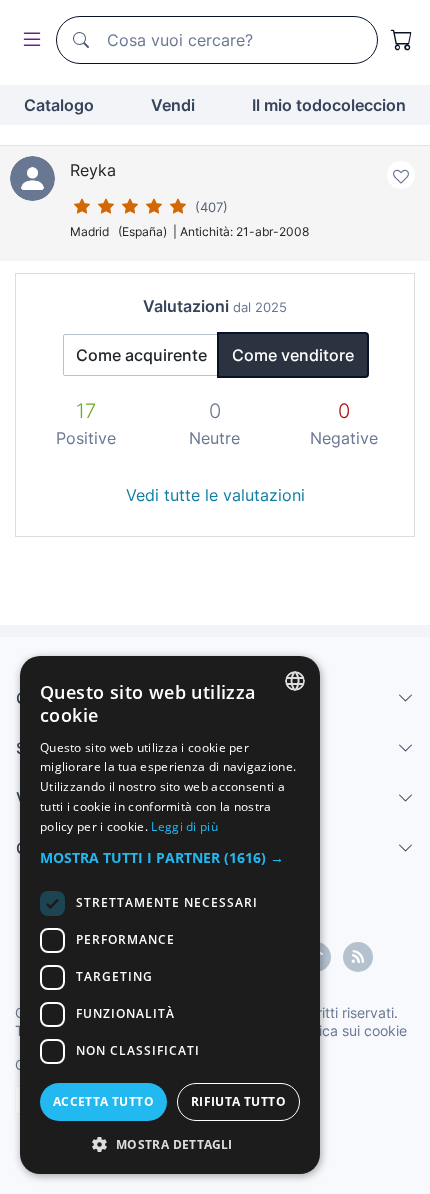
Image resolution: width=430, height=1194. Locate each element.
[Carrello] (402, 40)
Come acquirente (141, 355)
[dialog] (170, 915)
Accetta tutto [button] (103, 1101)
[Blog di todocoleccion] (358, 957)
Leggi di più (184, 826)
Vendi (173, 105)
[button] (170, 857)
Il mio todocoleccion (329, 105)
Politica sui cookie (349, 1030)
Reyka (93, 170)
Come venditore (293, 355)
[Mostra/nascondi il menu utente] (28, 40)
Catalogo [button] (59, 105)
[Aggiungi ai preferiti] (401, 175)
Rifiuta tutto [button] (238, 1101)
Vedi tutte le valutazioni (215, 495)
